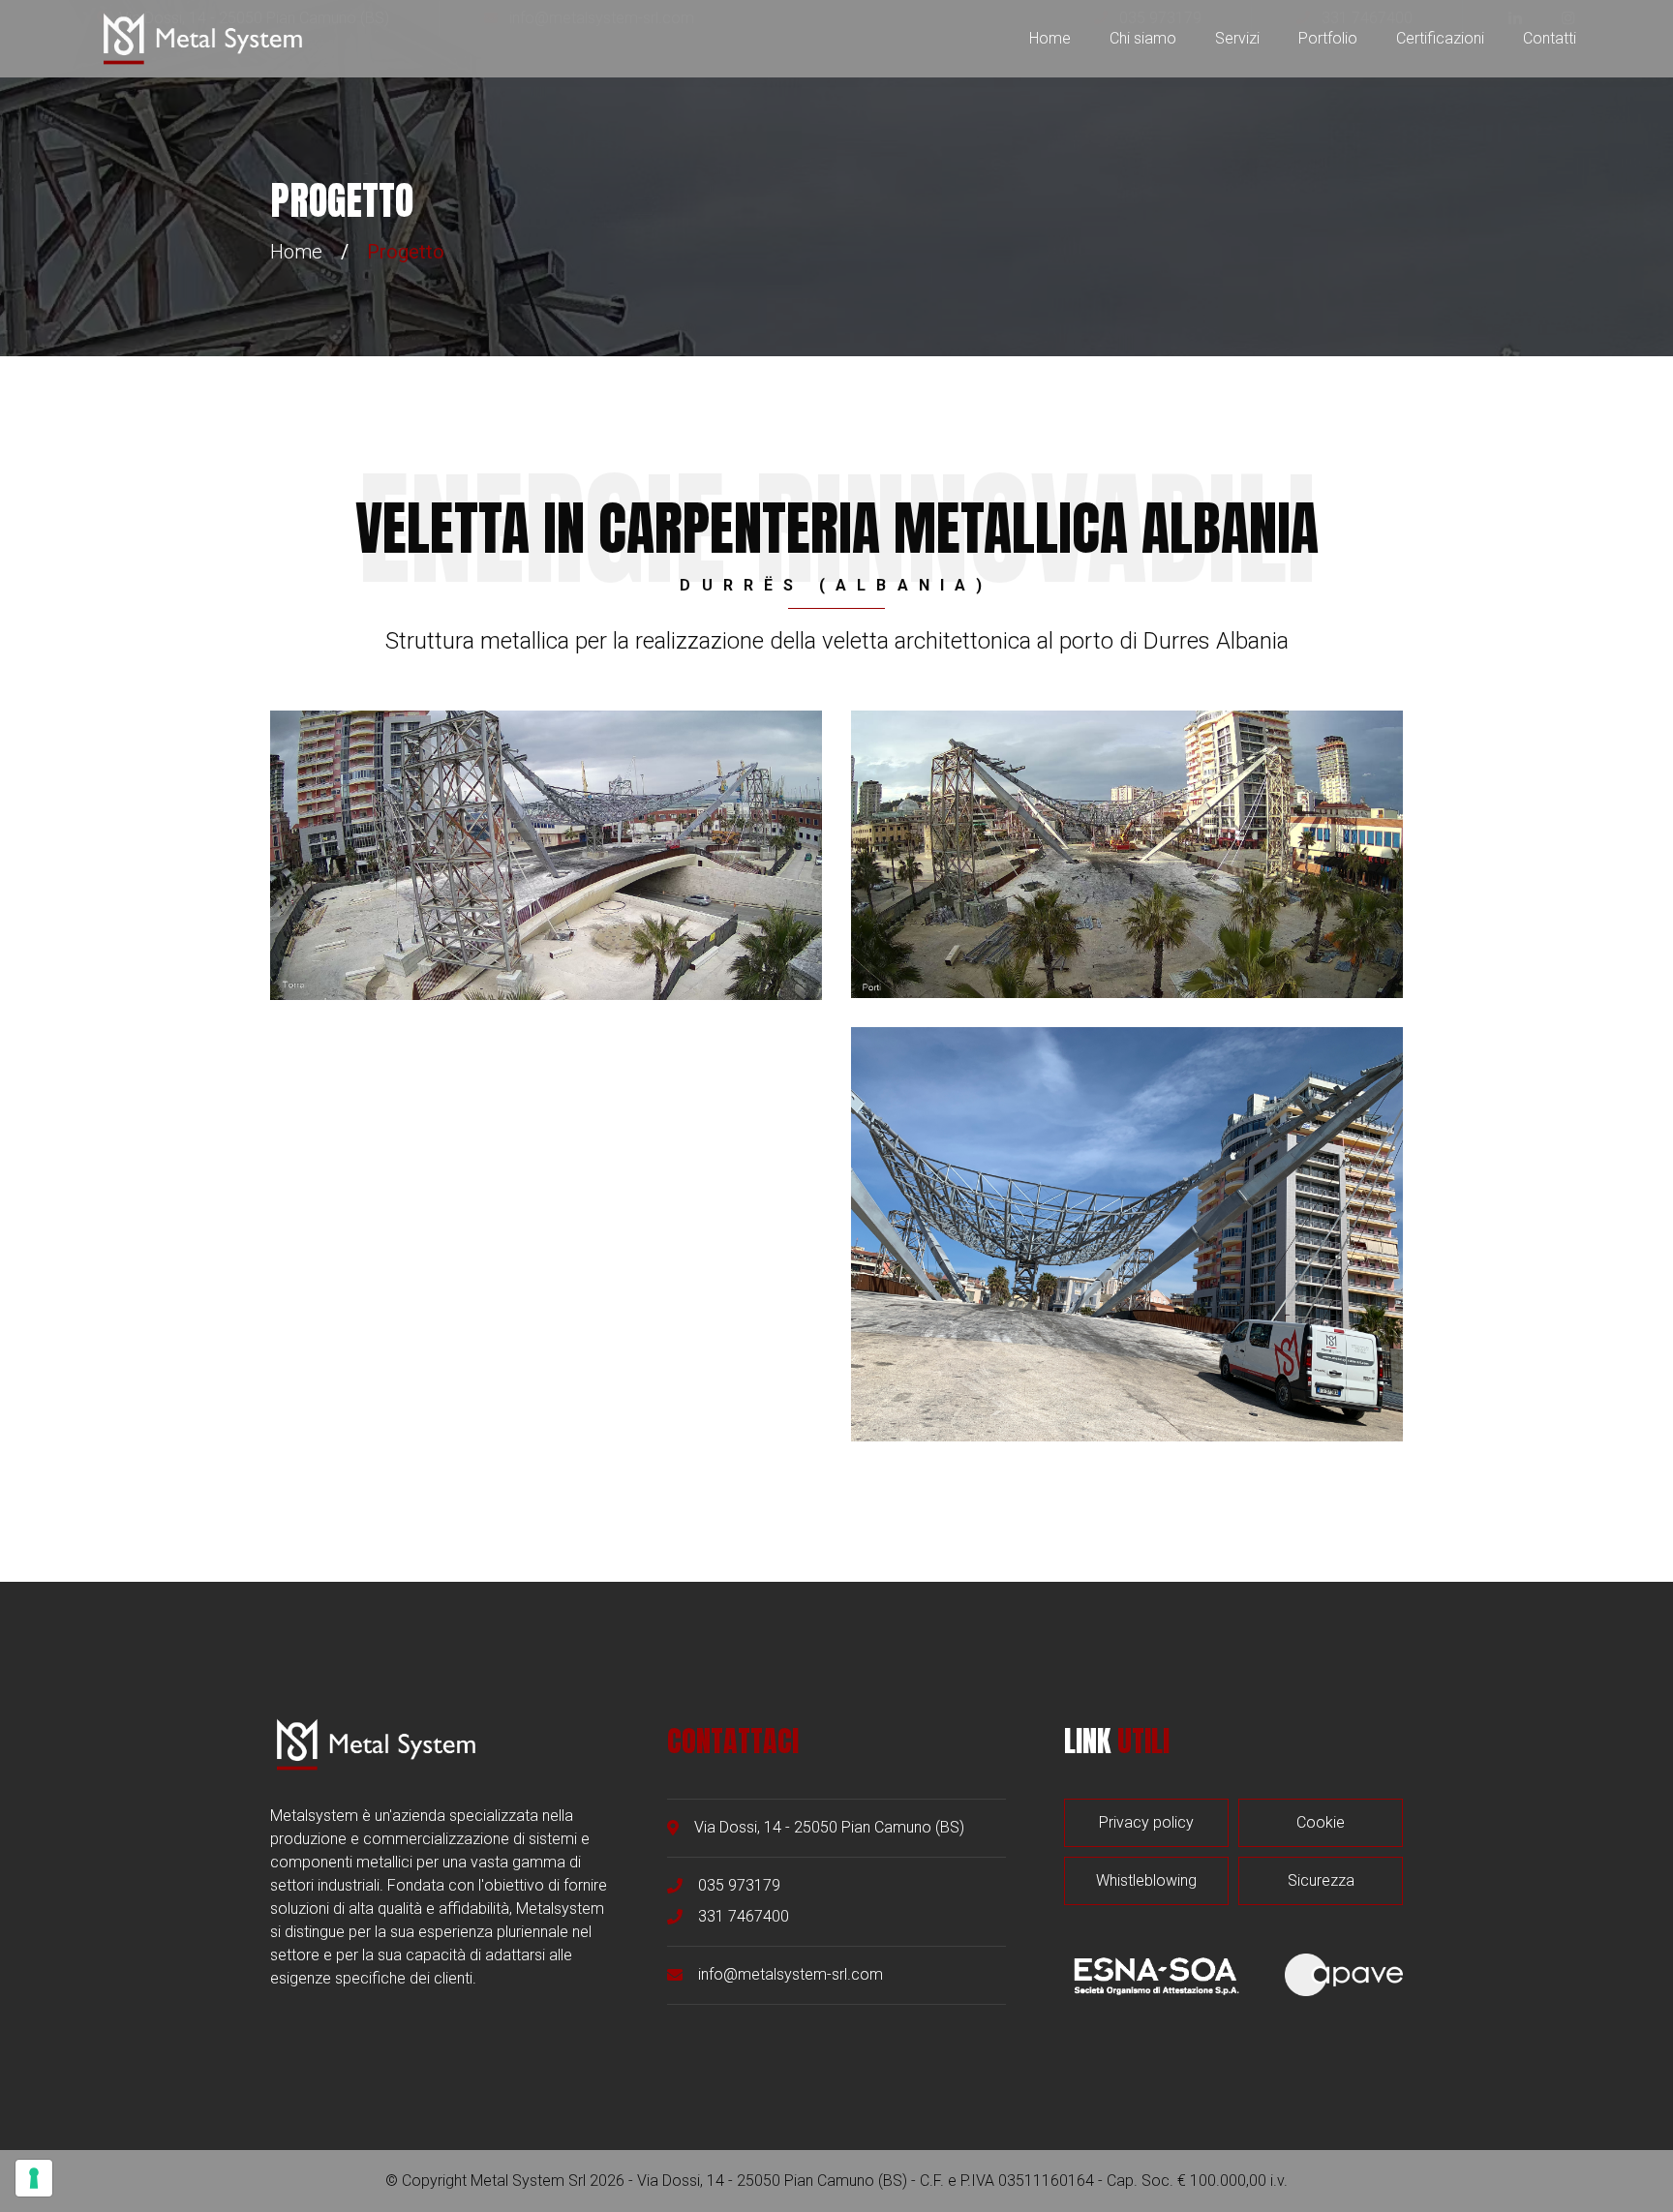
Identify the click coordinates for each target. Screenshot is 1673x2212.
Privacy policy (1146, 1822)
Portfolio (1328, 38)
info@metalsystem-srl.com (791, 1974)
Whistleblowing (1146, 1880)
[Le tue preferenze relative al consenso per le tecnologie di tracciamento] (34, 2178)
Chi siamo (1143, 38)
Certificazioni (1440, 38)
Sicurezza (1321, 1880)
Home (1050, 38)
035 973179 (739, 1885)
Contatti (1550, 38)
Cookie (1321, 1822)
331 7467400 (744, 1916)
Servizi (1237, 38)
